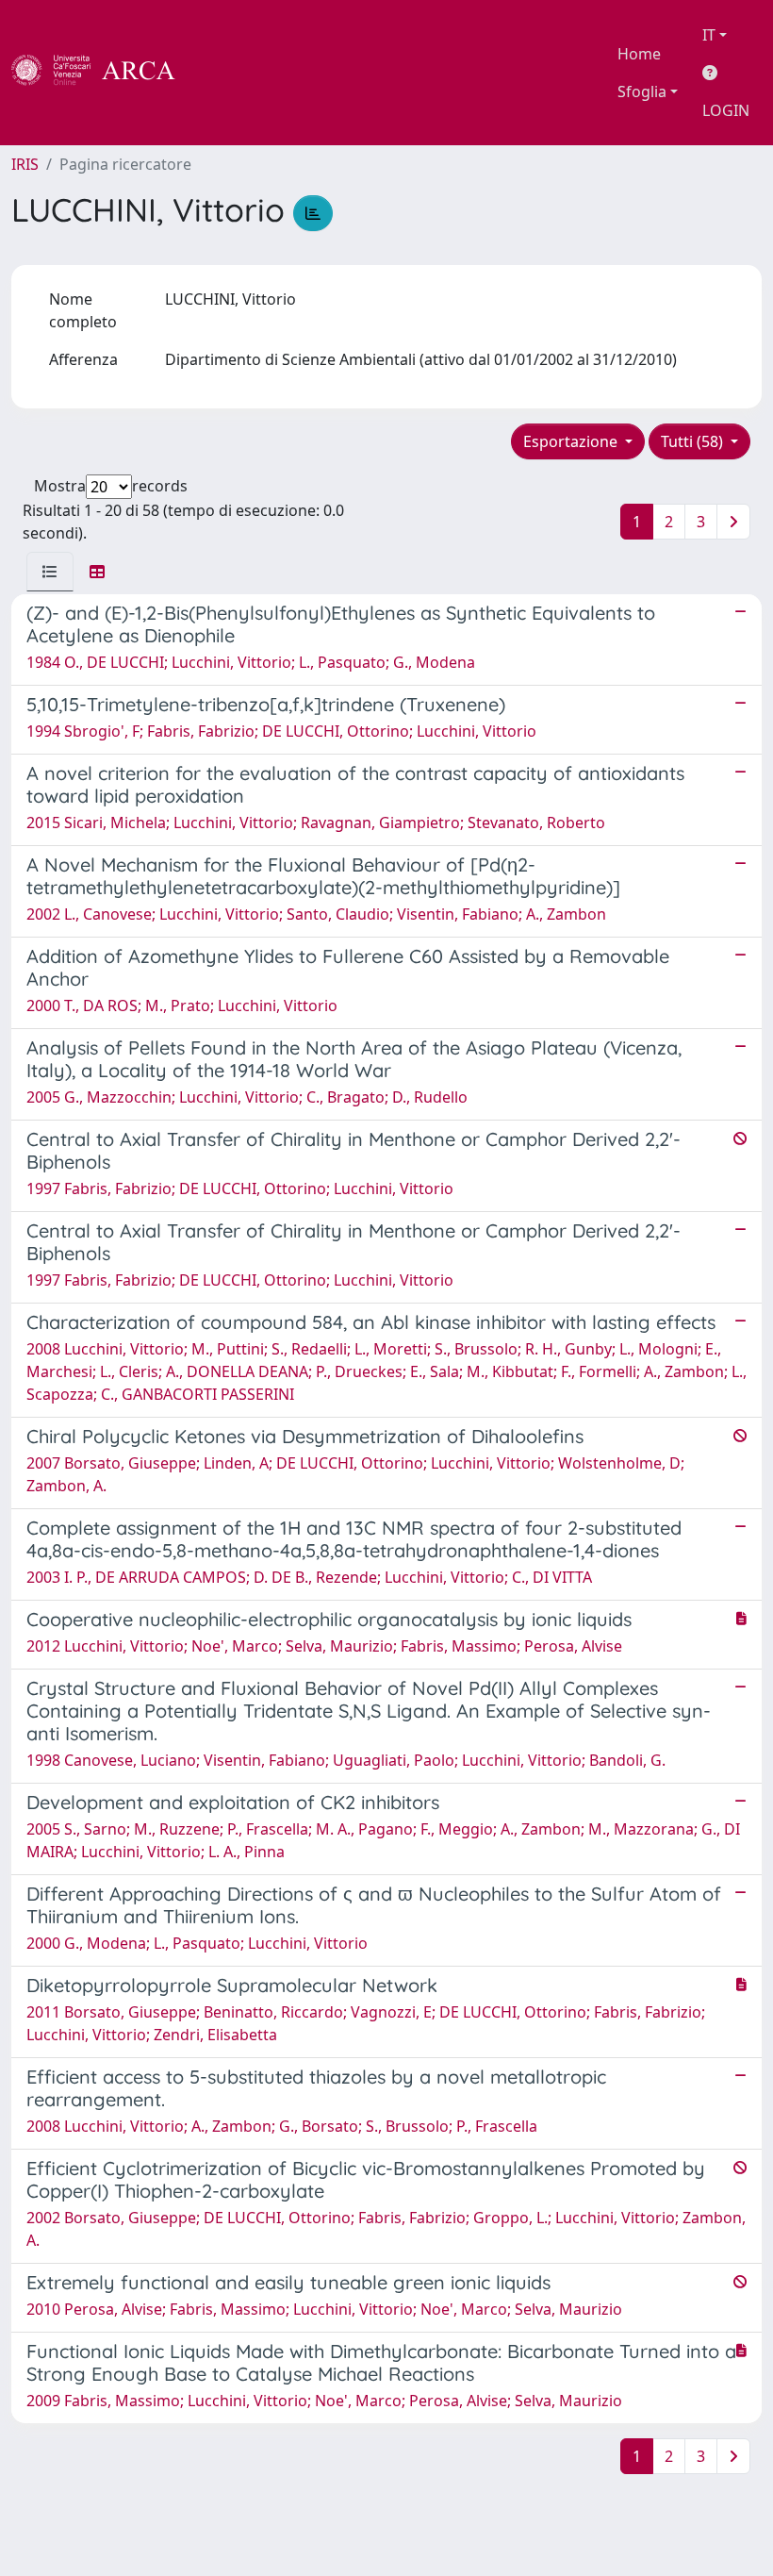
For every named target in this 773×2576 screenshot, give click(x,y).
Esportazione (572, 441)
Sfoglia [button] (642, 91)
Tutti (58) (694, 441)
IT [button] (709, 35)
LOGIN (726, 110)
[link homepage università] (226, 73)
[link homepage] (104, 73)
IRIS (25, 164)
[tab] (50, 572)
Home (639, 54)
